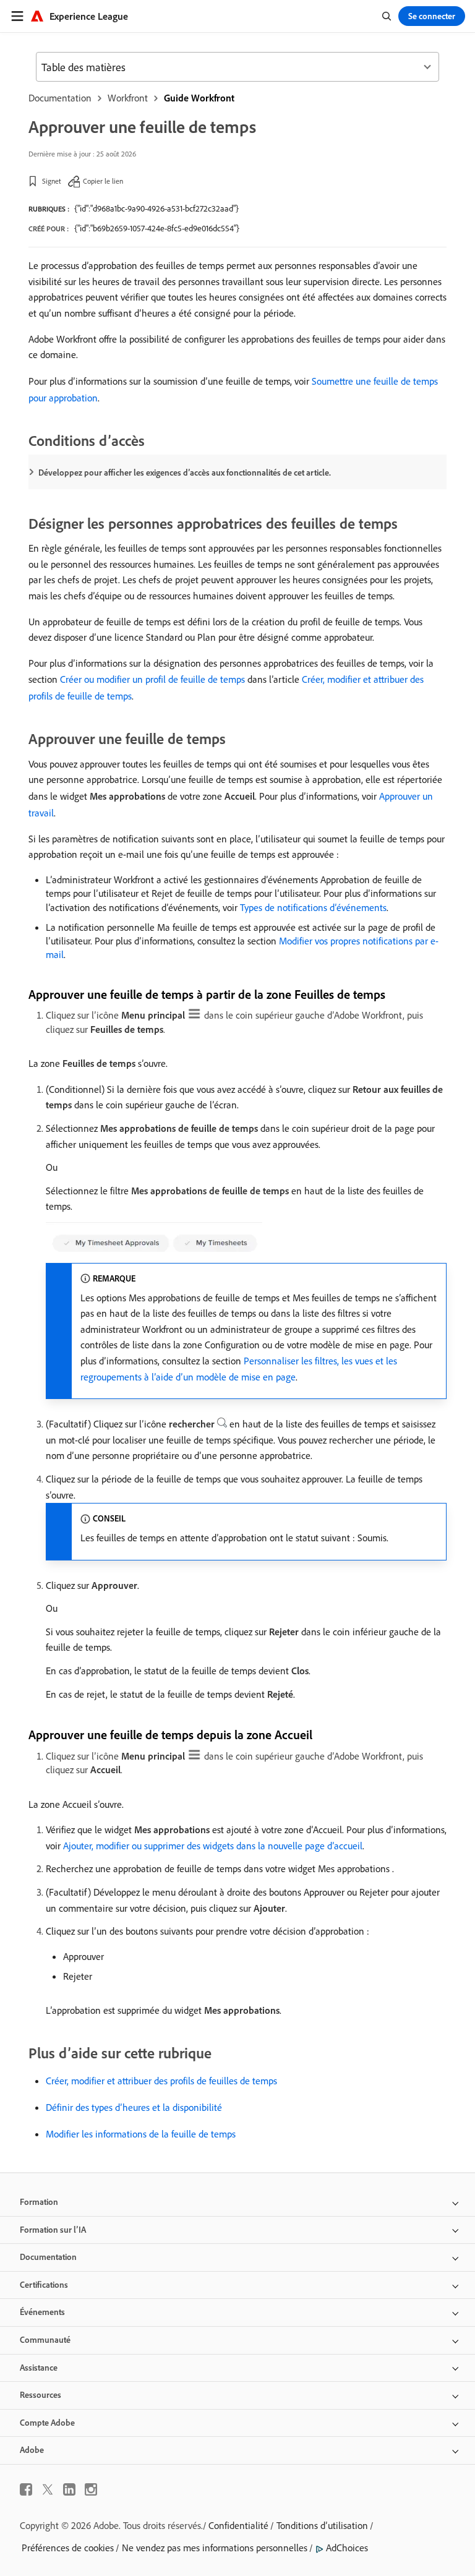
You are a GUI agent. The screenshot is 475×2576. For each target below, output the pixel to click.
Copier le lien (103, 181)
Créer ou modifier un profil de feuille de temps (152, 679)
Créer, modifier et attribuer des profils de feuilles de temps (161, 2081)
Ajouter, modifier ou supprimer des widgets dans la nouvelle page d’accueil (213, 1846)
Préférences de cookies (68, 2548)
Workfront (128, 98)
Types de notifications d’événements (313, 907)
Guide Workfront (199, 98)
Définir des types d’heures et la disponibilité (134, 2107)
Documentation (60, 98)
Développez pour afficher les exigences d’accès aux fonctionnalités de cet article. (185, 473)
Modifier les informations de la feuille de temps (141, 2134)
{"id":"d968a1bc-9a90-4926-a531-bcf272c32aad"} (156, 208)
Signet (52, 181)
